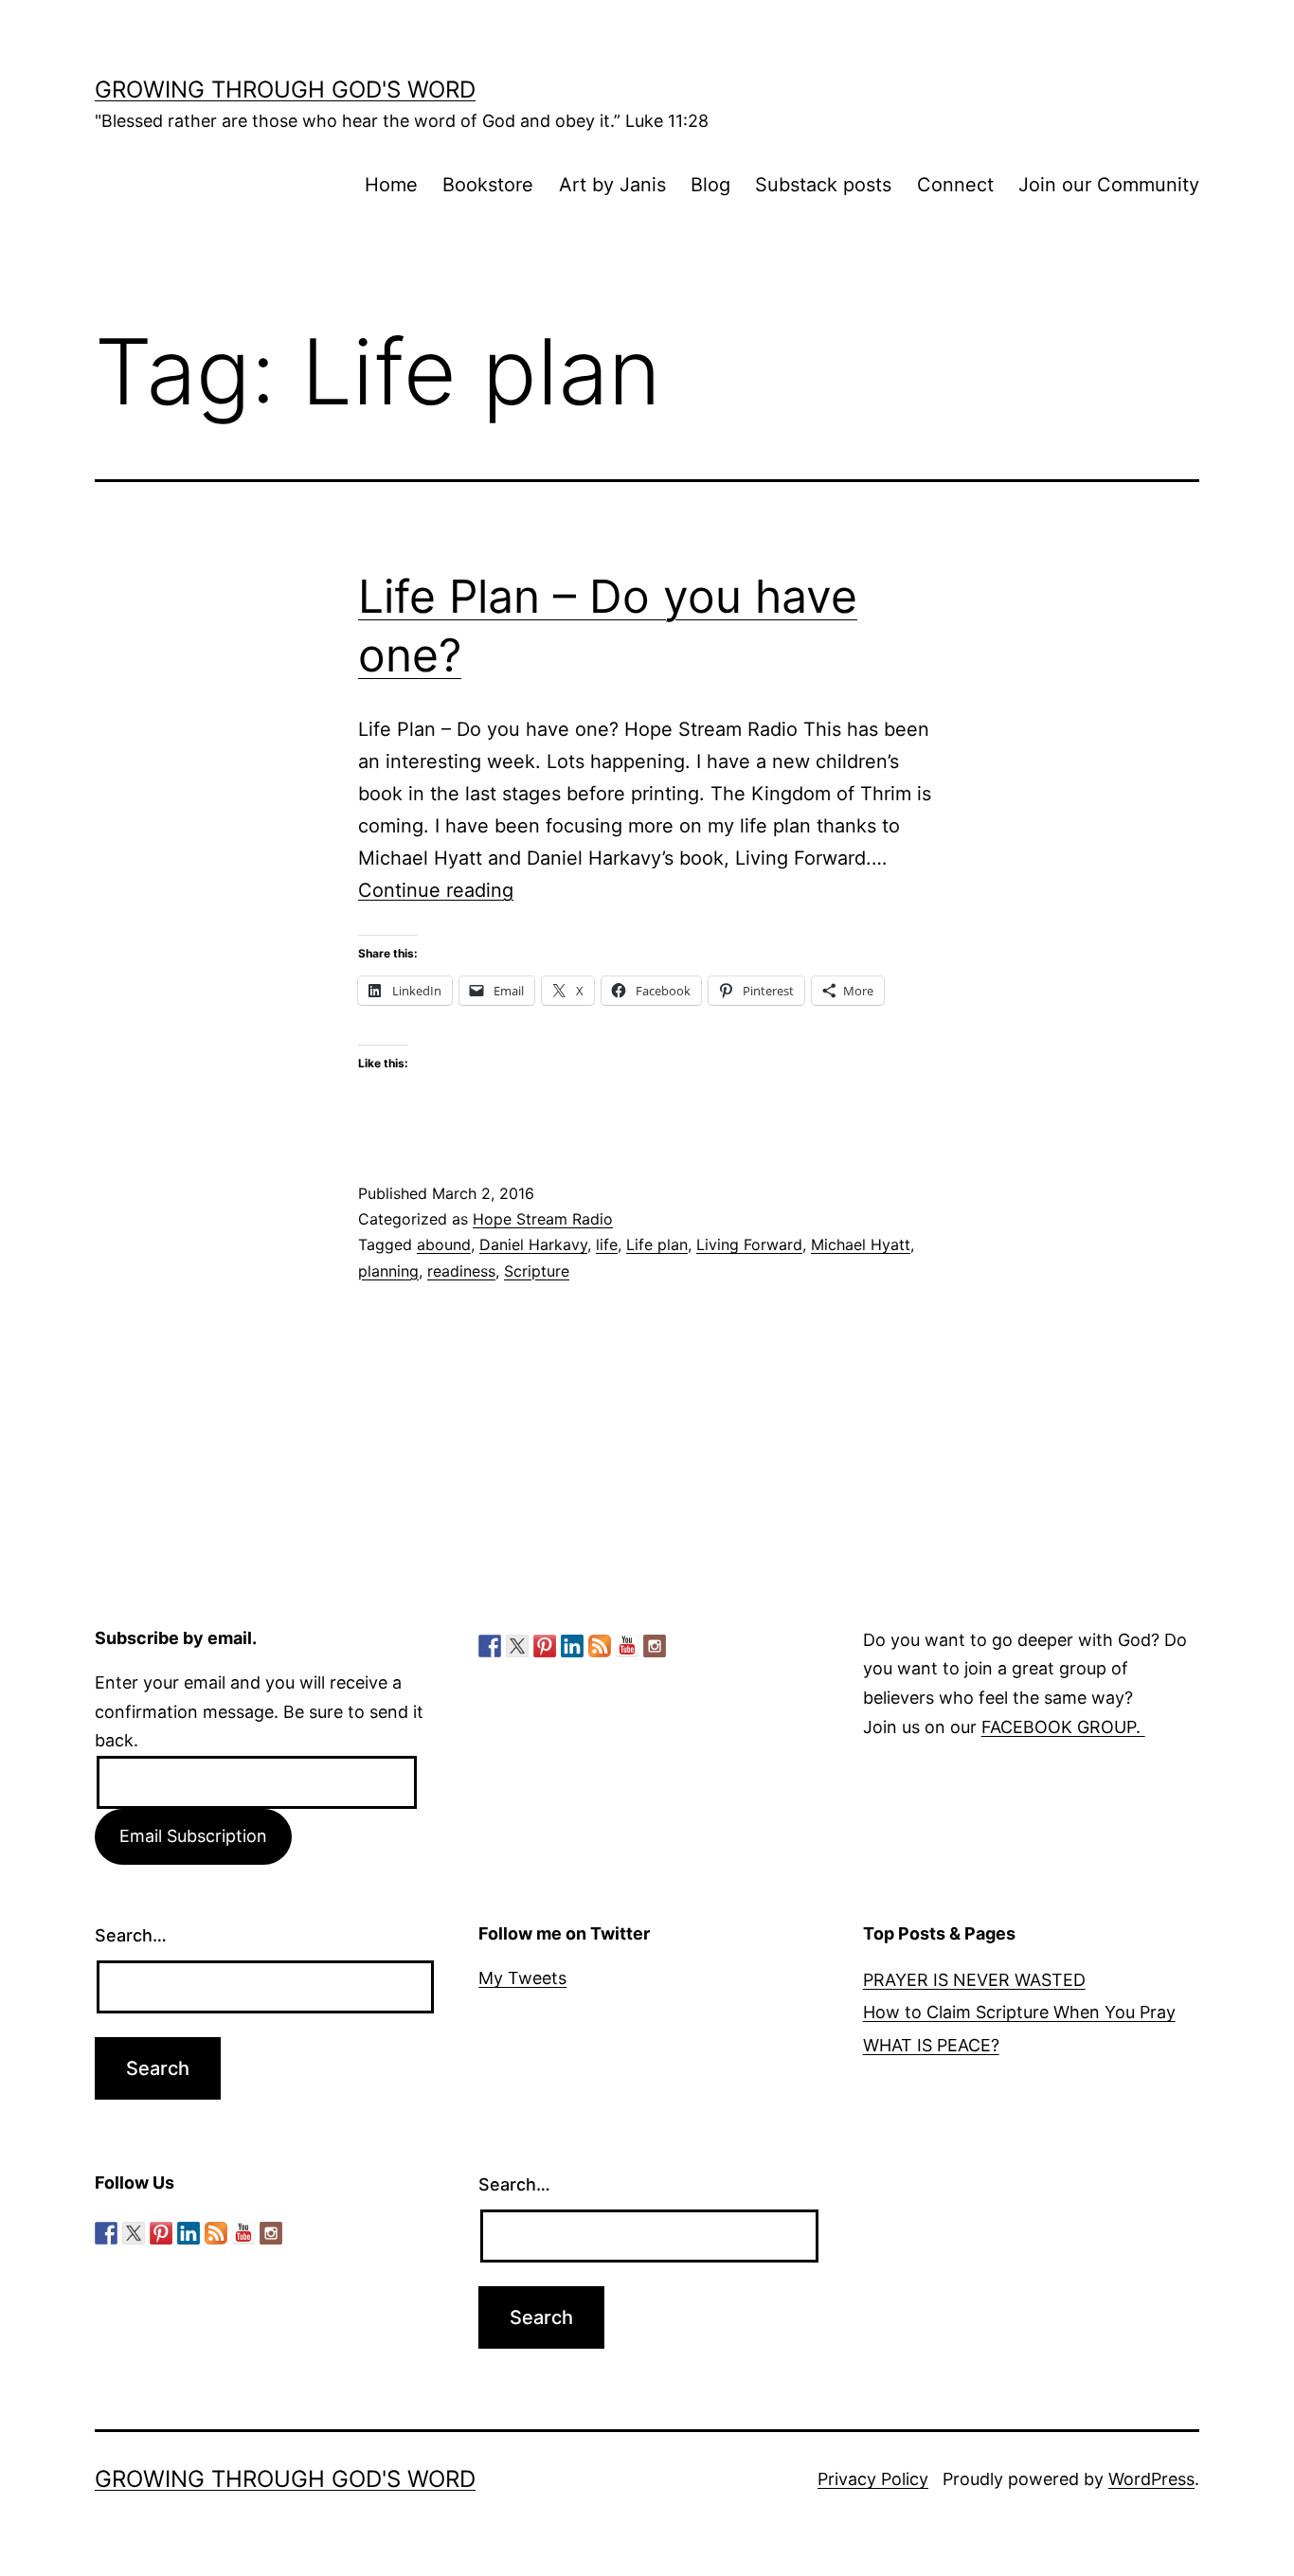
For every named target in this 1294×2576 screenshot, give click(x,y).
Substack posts (823, 185)
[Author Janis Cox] (490, 1646)
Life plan (657, 1244)
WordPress (1151, 2479)
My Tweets (522, 1978)
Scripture (537, 1271)
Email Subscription (193, 1836)
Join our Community (1109, 185)
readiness (461, 1271)
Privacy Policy (873, 2479)
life (607, 1244)
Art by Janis (612, 185)
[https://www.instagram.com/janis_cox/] (655, 1646)
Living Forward (749, 1244)
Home (391, 185)
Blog (710, 185)
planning (388, 1271)
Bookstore (488, 185)
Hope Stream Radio (543, 1219)
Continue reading (436, 890)
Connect (955, 185)
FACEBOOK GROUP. (1063, 1727)
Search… (131, 1935)
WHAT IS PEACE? (931, 2045)
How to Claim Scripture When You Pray (1019, 2012)
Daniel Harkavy (533, 1244)
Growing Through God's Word (285, 89)
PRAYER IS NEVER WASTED (974, 1980)
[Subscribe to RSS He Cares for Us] (600, 1646)
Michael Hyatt (861, 1244)
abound (444, 1244)
